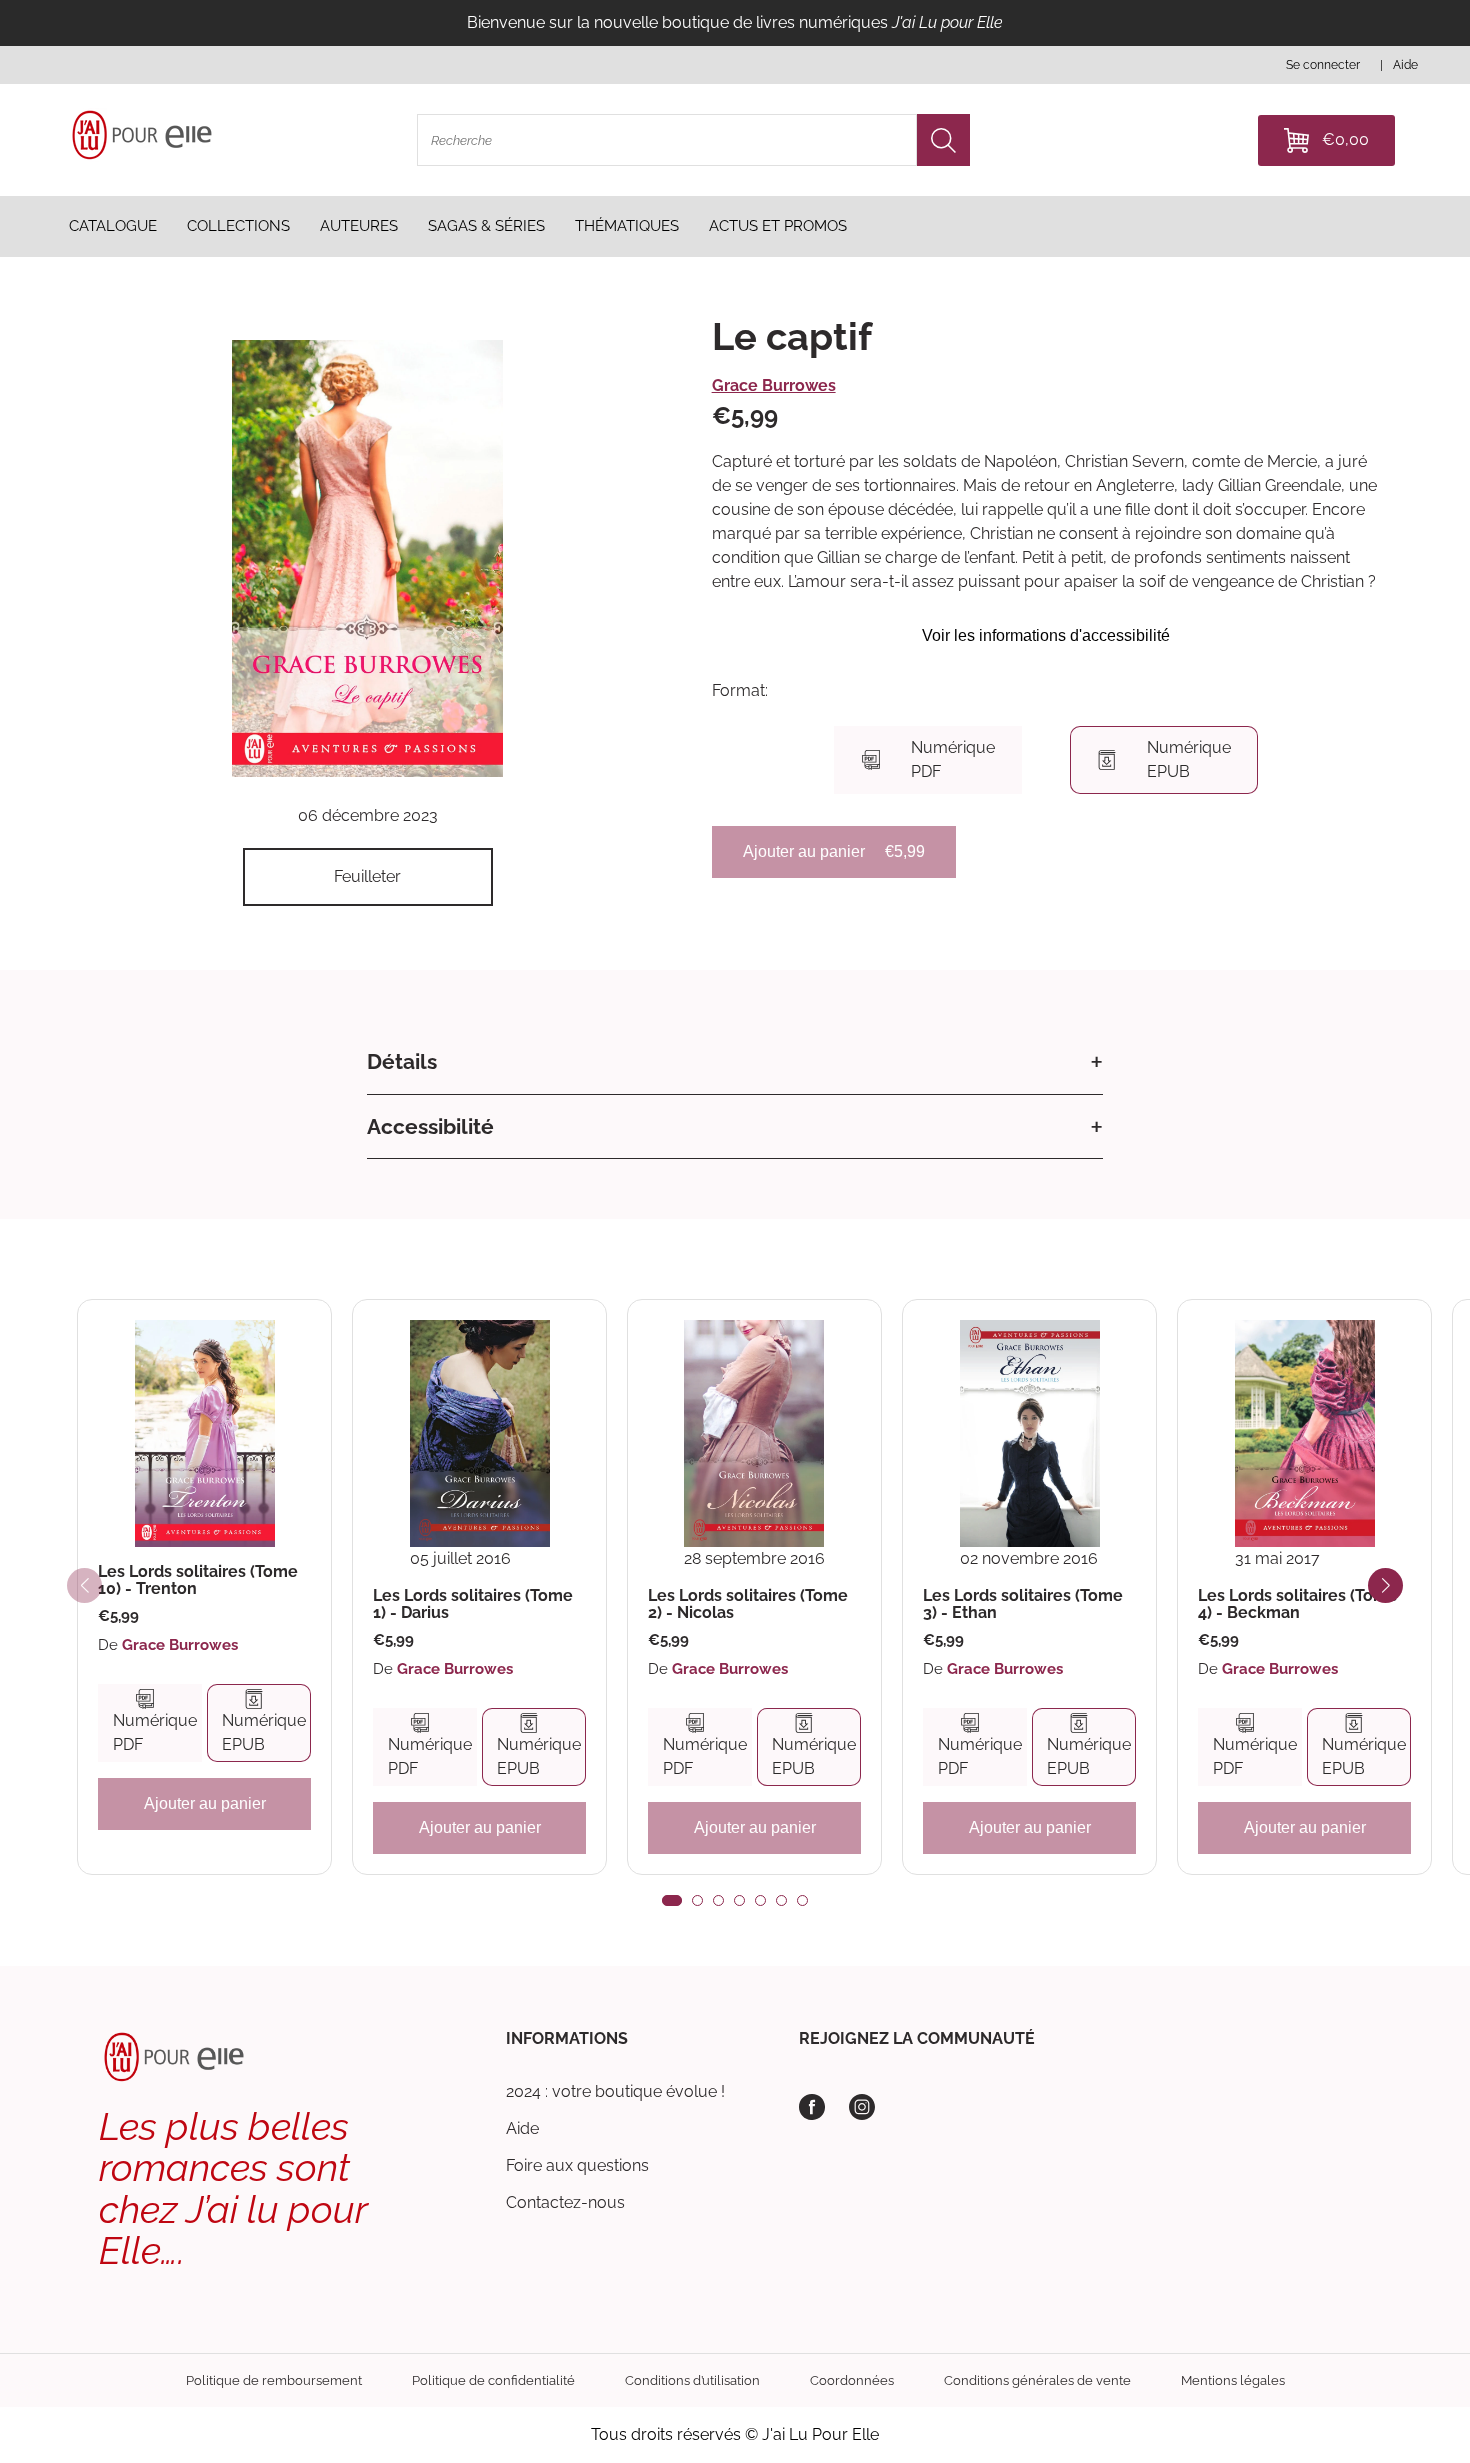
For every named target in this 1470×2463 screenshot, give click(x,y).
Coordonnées (852, 2380)
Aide (522, 2128)
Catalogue (113, 226)
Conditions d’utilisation (692, 2380)
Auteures (359, 226)
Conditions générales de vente (1037, 2380)
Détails (402, 1061)
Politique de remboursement (274, 2380)
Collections (238, 226)
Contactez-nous (565, 2202)
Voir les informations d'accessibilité (1046, 635)
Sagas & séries (486, 226)
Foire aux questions (577, 2165)
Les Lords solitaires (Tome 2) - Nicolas (748, 1604)
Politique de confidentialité (493, 2380)
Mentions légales (1233, 2380)
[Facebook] (812, 2107)
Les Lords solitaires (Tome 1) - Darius (473, 1604)
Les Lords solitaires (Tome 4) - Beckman (1298, 1604)
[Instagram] (862, 2107)
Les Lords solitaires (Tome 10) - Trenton (198, 1580)
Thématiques (627, 226)
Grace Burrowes (774, 385)
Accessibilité (430, 1126)
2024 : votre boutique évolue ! (615, 2091)
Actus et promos (778, 226)
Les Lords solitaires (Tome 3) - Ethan (1023, 1604)
